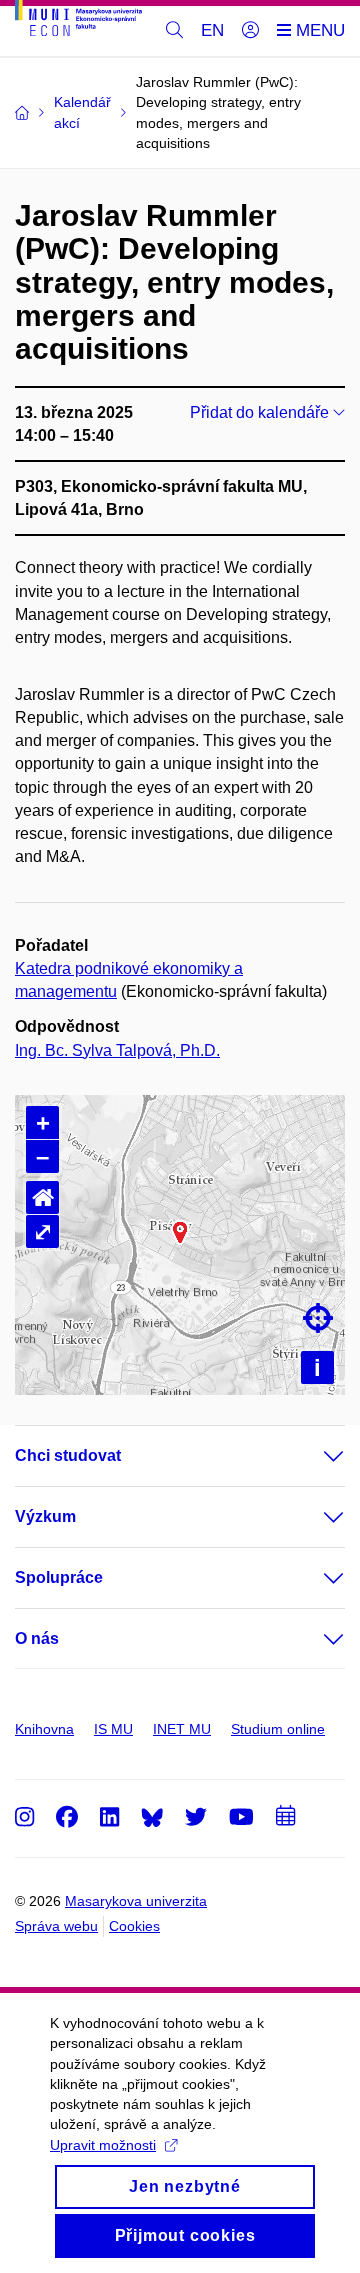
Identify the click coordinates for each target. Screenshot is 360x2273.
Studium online (278, 1729)
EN (212, 30)
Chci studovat (68, 1455)
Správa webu (56, 1926)
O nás (37, 1638)
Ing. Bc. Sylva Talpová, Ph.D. (117, 1050)
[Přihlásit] (250, 31)
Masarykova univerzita (136, 1901)
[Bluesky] (152, 1816)
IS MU (113, 1729)
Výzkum (45, 1516)
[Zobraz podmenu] (314, 1456)
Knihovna (44, 1729)
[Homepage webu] (78, 21)
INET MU (182, 1729)
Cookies (134, 1926)
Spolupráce (59, 1577)
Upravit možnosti (103, 2145)
